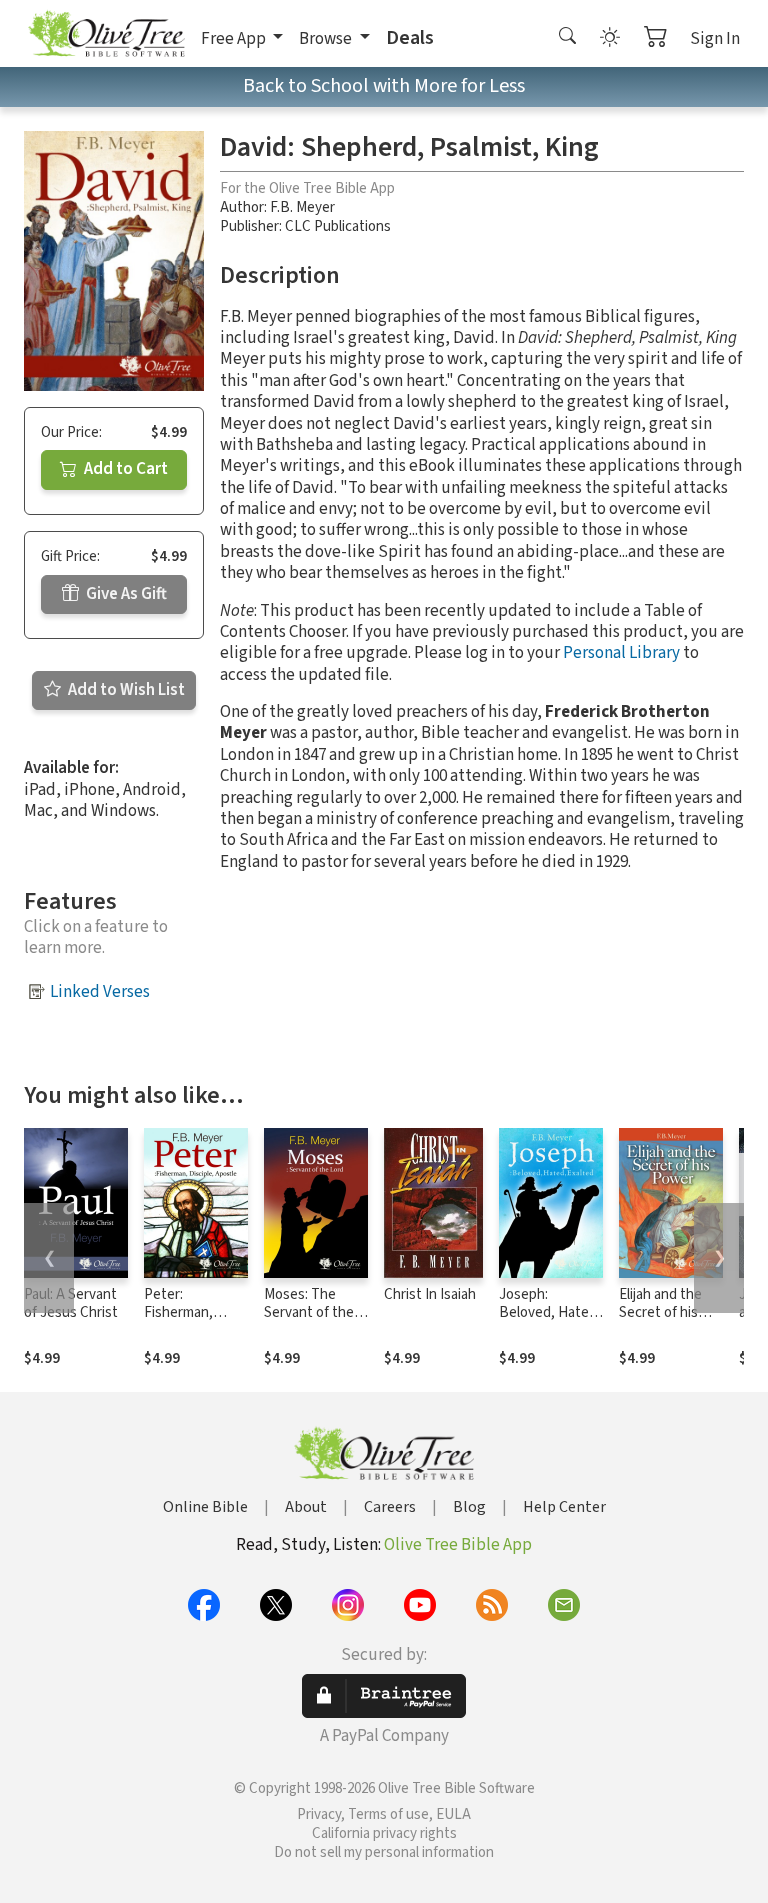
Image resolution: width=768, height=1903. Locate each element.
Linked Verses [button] (100, 992)
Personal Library (621, 653)
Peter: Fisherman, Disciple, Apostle (178, 1323)
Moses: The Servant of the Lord (309, 1313)
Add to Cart (124, 469)
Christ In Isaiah (430, 1294)
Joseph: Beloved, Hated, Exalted (550, 1313)
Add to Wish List (125, 690)
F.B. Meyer (302, 207)
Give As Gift (125, 594)
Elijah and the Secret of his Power (660, 1313)
